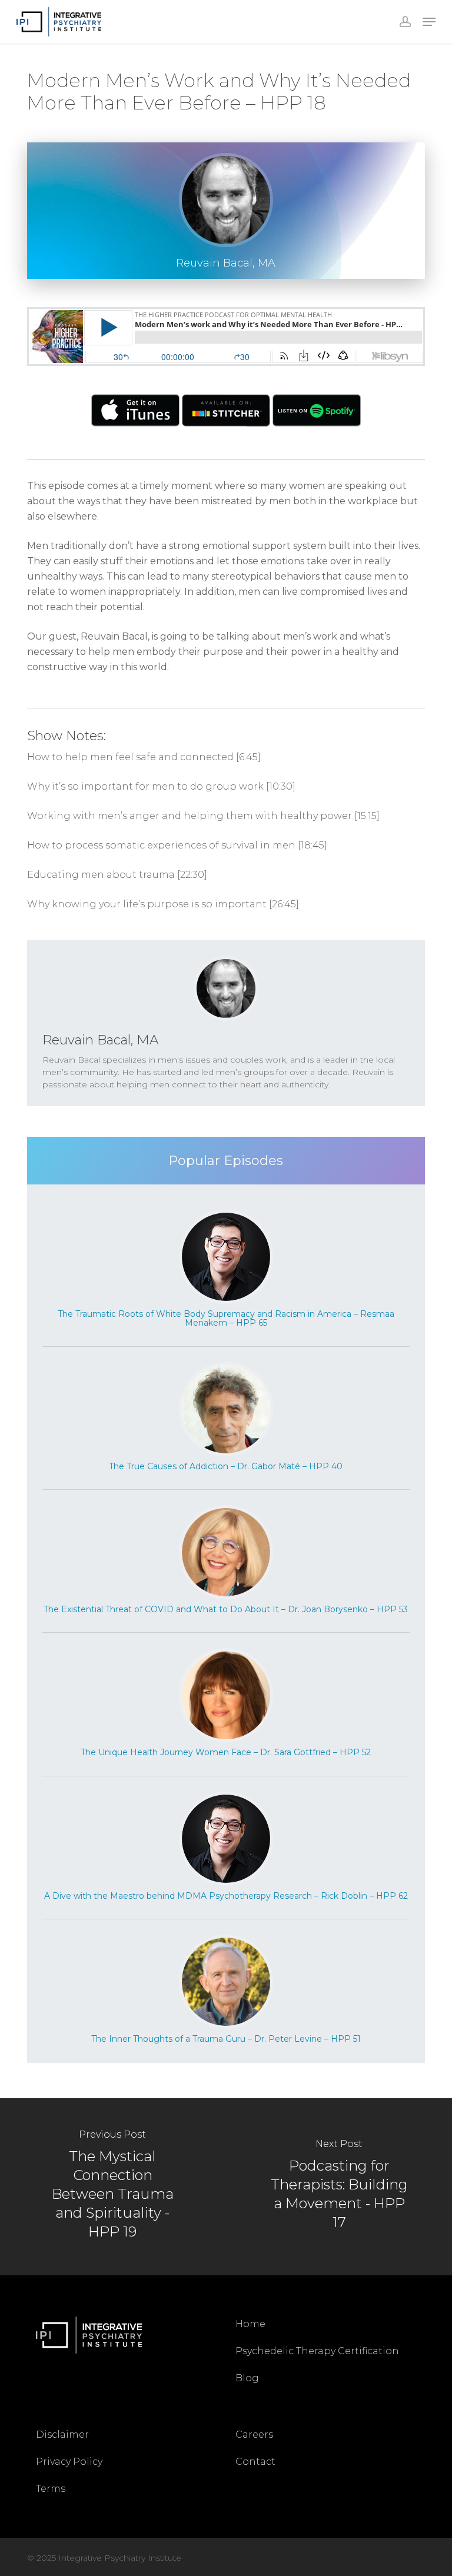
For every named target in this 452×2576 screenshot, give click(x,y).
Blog (247, 2378)
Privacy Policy (69, 2462)
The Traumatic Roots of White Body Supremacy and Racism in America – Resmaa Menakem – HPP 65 (226, 1318)
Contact (255, 2462)
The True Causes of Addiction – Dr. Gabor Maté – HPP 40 (226, 1466)
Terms (51, 2489)
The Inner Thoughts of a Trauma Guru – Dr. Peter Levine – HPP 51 (226, 2039)
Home (250, 2324)
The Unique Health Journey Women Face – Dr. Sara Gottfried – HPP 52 (226, 1752)
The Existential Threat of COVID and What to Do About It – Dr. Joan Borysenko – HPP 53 (226, 1609)
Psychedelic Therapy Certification (317, 2351)
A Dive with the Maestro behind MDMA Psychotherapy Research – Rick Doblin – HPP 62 (226, 1896)
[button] (429, 22)
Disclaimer (62, 2434)
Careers (254, 2434)
